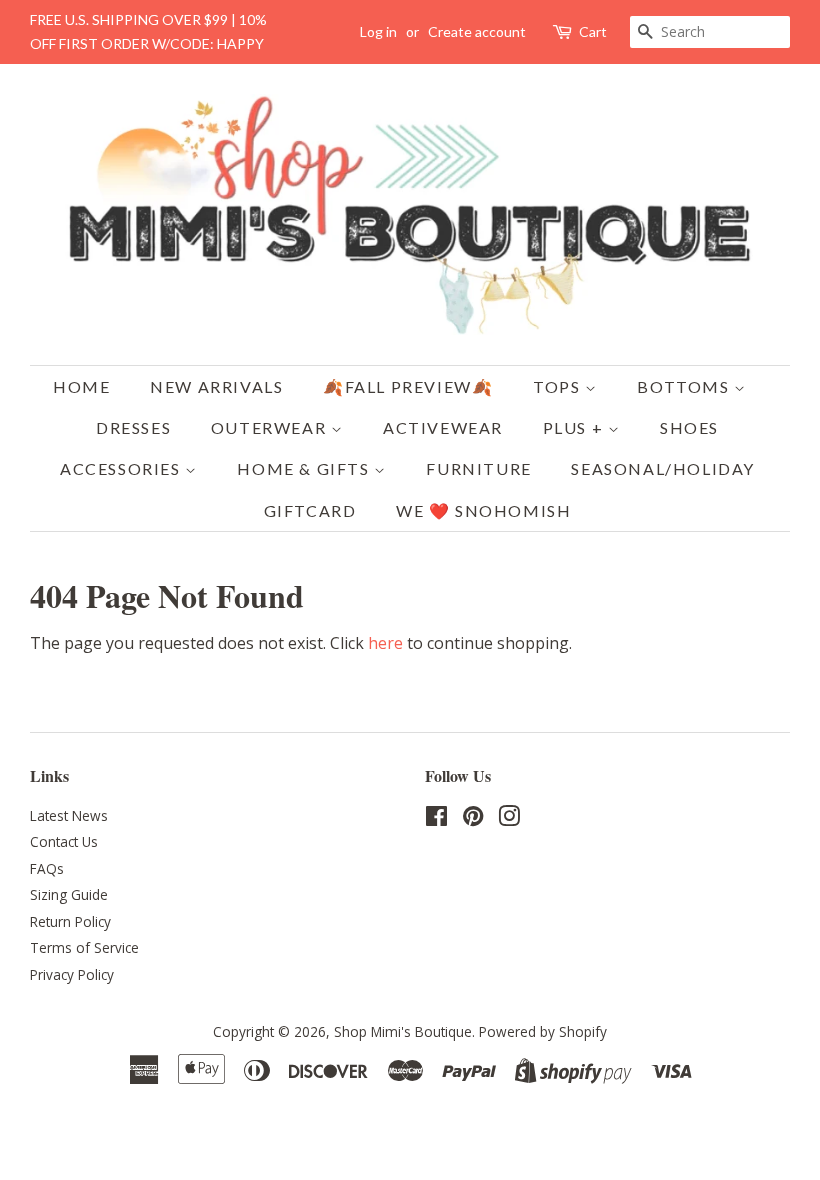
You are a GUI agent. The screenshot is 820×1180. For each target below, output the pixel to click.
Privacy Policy (72, 974)
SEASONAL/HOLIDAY (663, 468)
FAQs (47, 868)
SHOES (689, 427)
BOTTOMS (685, 386)
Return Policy (70, 921)
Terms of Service (84, 947)
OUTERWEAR (271, 427)
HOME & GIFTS (305, 468)
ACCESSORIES (122, 468)
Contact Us (64, 841)
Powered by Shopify (543, 1031)
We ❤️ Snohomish (483, 510)
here (385, 643)
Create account (477, 31)
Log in (378, 31)
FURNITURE (478, 468)
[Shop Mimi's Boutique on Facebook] (436, 819)
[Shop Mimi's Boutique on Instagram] (509, 819)
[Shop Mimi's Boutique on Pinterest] (473, 819)
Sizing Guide (69, 894)
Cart (593, 31)
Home (81, 386)
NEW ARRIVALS (216, 386)
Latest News (69, 815)
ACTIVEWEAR (443, 427)
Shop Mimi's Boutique (403, 1031)
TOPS (559, 386)
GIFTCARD (310, 510)
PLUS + (575, 427)
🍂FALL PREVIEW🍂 (408, 386)
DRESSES (133, 427)
